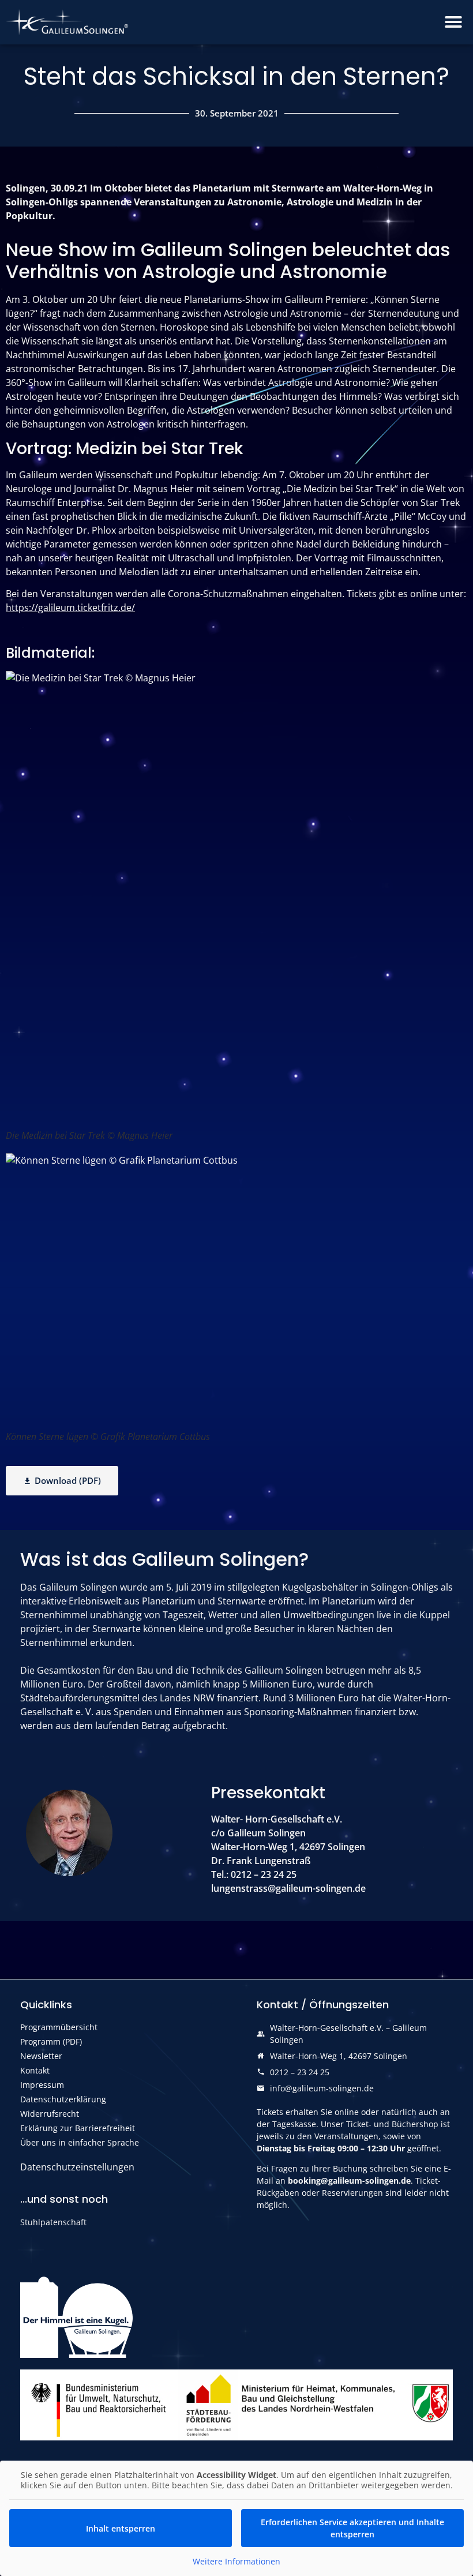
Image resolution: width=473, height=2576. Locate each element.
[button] (453, 22)
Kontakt (35, 2070)
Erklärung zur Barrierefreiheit (78, 2128)
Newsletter (41, 2056)
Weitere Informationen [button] (236, 2562)
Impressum (42, 2085)
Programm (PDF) (51, 2041)
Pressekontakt (268, 1793)
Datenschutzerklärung (63, 2099)
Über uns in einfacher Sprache (80, 2142)
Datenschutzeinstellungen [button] (77, 2167)
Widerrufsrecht (50, 2114)
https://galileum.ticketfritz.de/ (70, 608)
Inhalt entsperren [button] (121, 2528)
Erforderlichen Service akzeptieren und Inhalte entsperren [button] (352, 2528)
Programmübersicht (59, 2027)
